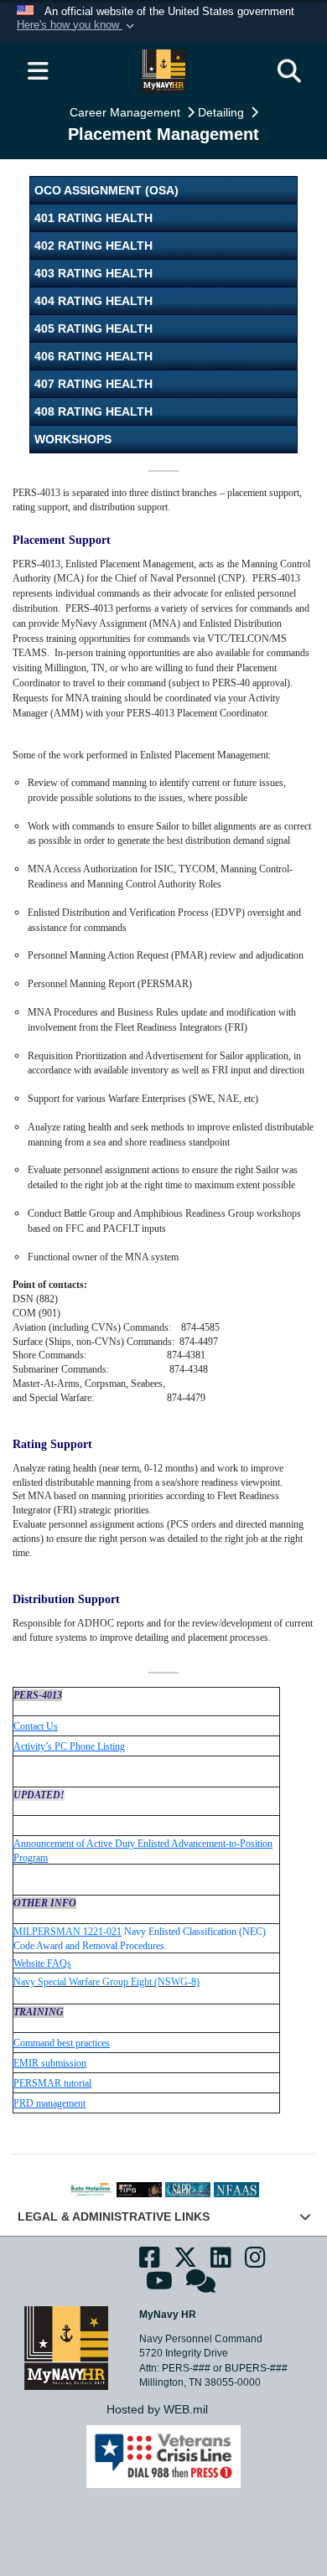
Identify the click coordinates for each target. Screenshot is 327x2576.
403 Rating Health (93, 273)
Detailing (223, 112)
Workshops (73, 439)
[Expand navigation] (38, 71)
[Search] (289, 71)
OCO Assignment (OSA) (106, 190)
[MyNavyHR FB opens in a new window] (150, 2262)
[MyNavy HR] (66, 2347)
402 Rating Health (93, 246)
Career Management (127, 112)
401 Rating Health (93, 218)
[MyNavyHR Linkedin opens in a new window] (221, 2262)
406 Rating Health (93, 356)
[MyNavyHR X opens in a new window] (185, 2262)
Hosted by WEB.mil (157, 2409)
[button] (77, 26)
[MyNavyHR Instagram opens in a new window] (255, 2262)
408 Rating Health (93, 411)
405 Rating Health (93, 328)
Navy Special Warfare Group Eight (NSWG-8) (106, 1982)
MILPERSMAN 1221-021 (67, 1932)
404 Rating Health (93, 301)
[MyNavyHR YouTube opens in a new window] (159, 2286)
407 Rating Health (93, 384)
